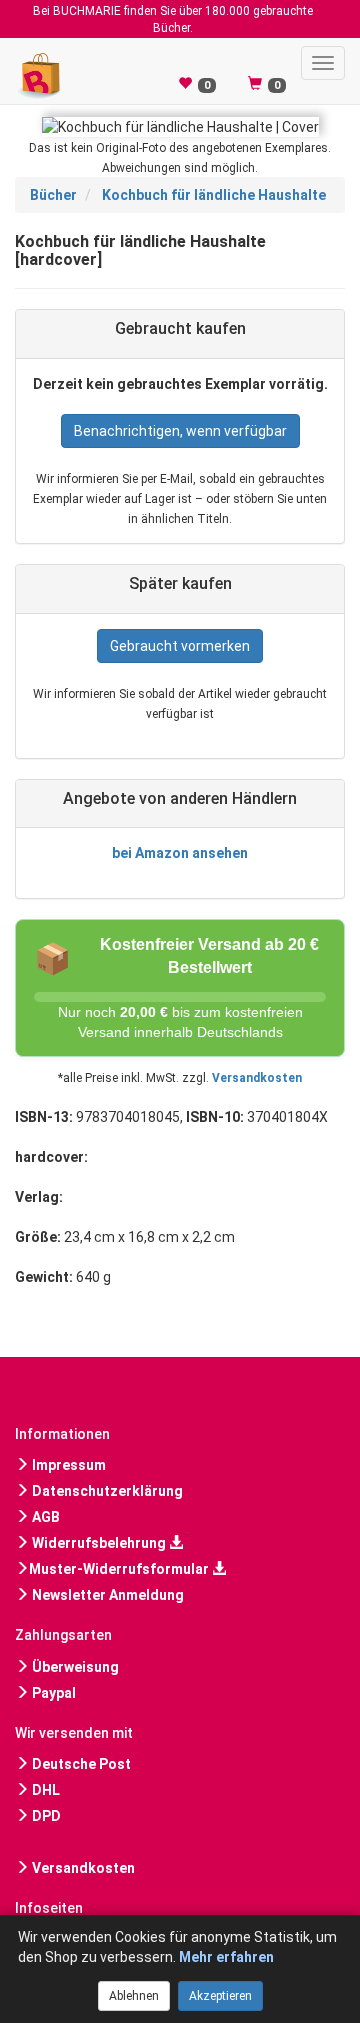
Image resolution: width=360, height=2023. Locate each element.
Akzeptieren (220, 1996)
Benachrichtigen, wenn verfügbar (180, 431)
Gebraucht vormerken (180, 646)
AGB (44, 1517)
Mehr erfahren (226, 1957)
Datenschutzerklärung (106, 1491)
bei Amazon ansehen (180, 853)
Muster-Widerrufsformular (120, 1569)
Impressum (67, 1465)
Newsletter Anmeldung (106, 1595)
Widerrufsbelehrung (99, 1543)
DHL (44, 1790)
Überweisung (74, 1667)
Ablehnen (134, 1996)
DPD (45, 1816)
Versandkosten (257, 1078)
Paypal (52, 1693)
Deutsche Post (80, 1764)
